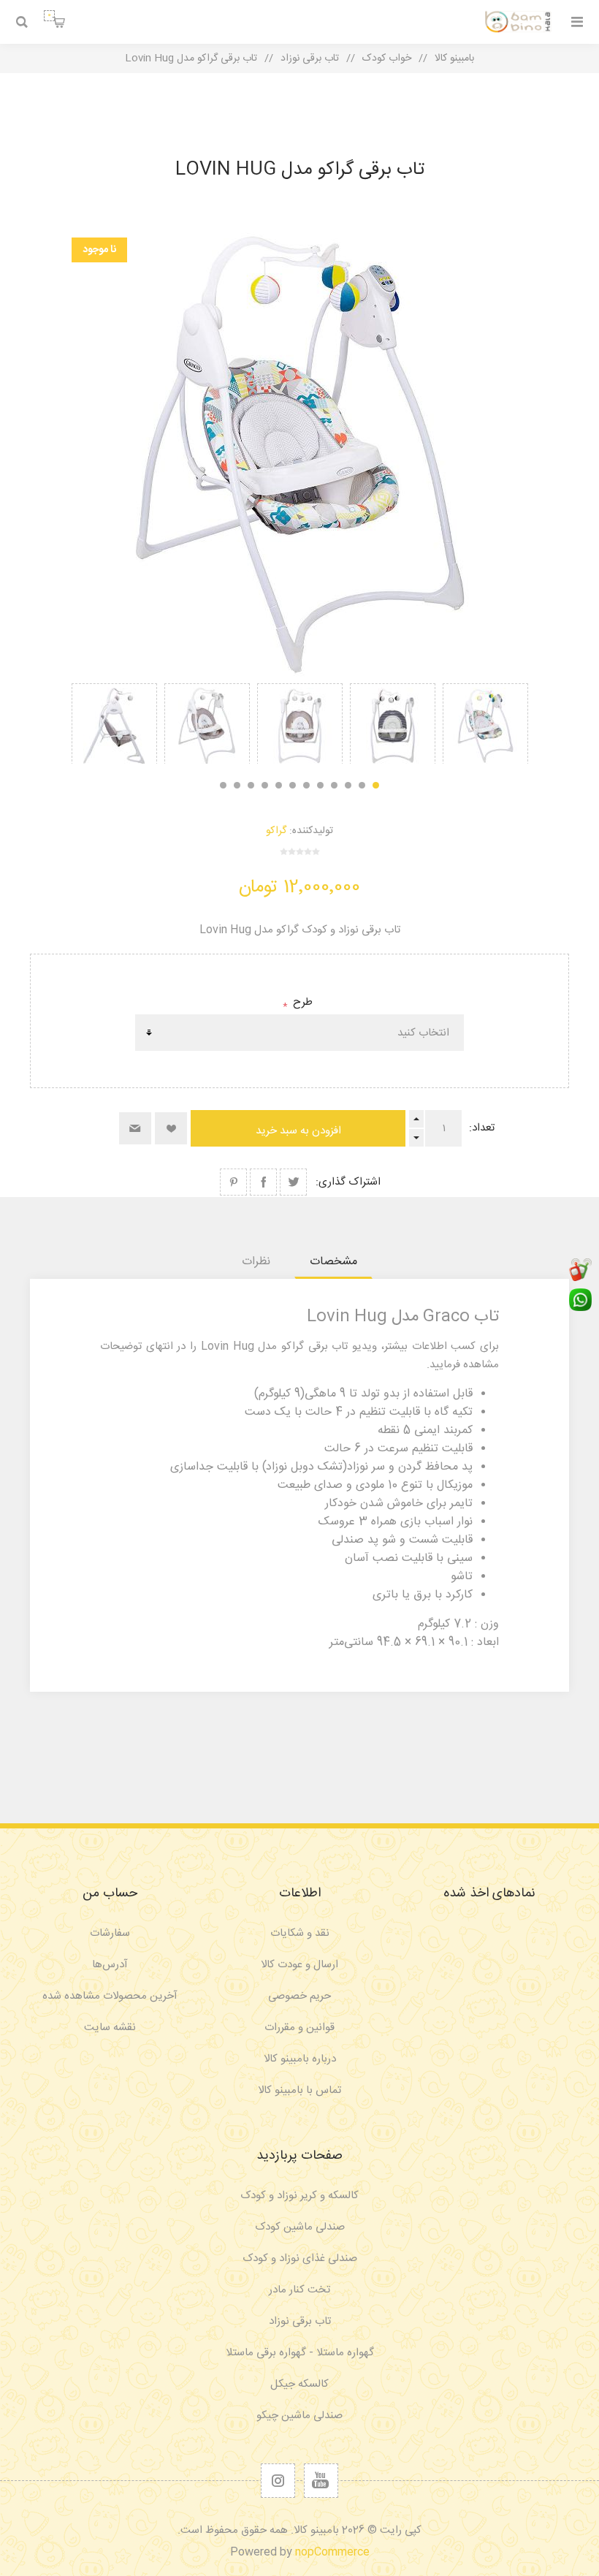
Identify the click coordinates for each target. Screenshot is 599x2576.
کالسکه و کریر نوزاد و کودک (299, 2196)
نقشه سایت (110, 2028)
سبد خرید (49, 15)
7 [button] (293, 785)
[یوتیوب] (321, 2481)
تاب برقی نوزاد (300, 2321)
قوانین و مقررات (299, 2028)
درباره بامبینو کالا (300, 2059)
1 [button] (376, 785)
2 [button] (362, 785)
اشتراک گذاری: (348, 1182)
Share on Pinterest (233, 1182)
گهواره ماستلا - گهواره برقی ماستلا (300, 2353)
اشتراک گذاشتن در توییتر (293, 1182)
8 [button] (279, 785)
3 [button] (348, 785)
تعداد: (482, 1128)
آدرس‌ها (110, 1965)
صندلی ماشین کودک (300, 2227)
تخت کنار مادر (299, 2290)
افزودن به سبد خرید (298, 1131)
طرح (301, 1002)
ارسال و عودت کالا (299, 1965)
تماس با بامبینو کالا (299, 2090)
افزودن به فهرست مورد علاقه (171, 1128)
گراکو (276, 831)
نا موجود (99, 250)
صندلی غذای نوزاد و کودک (300, 2258)
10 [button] (251, 785)
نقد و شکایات (300, 1933)
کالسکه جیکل (299, 2384)
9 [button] (265, 785)
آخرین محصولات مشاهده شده (110, 1996)
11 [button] (237, 785)
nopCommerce (332, 2552)
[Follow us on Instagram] (278, 2481)
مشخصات (333, 1262)
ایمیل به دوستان (135, 1128)
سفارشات (110, 1933)
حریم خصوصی (299, 1996)
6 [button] (306, 785)
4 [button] (334, 785)
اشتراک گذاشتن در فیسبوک (263, 1182)
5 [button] (320, 785)
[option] (485, 723)
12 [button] (223, 785)
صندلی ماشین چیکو (299, 2416)
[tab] (333, 1262)
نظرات (256, 1262)
